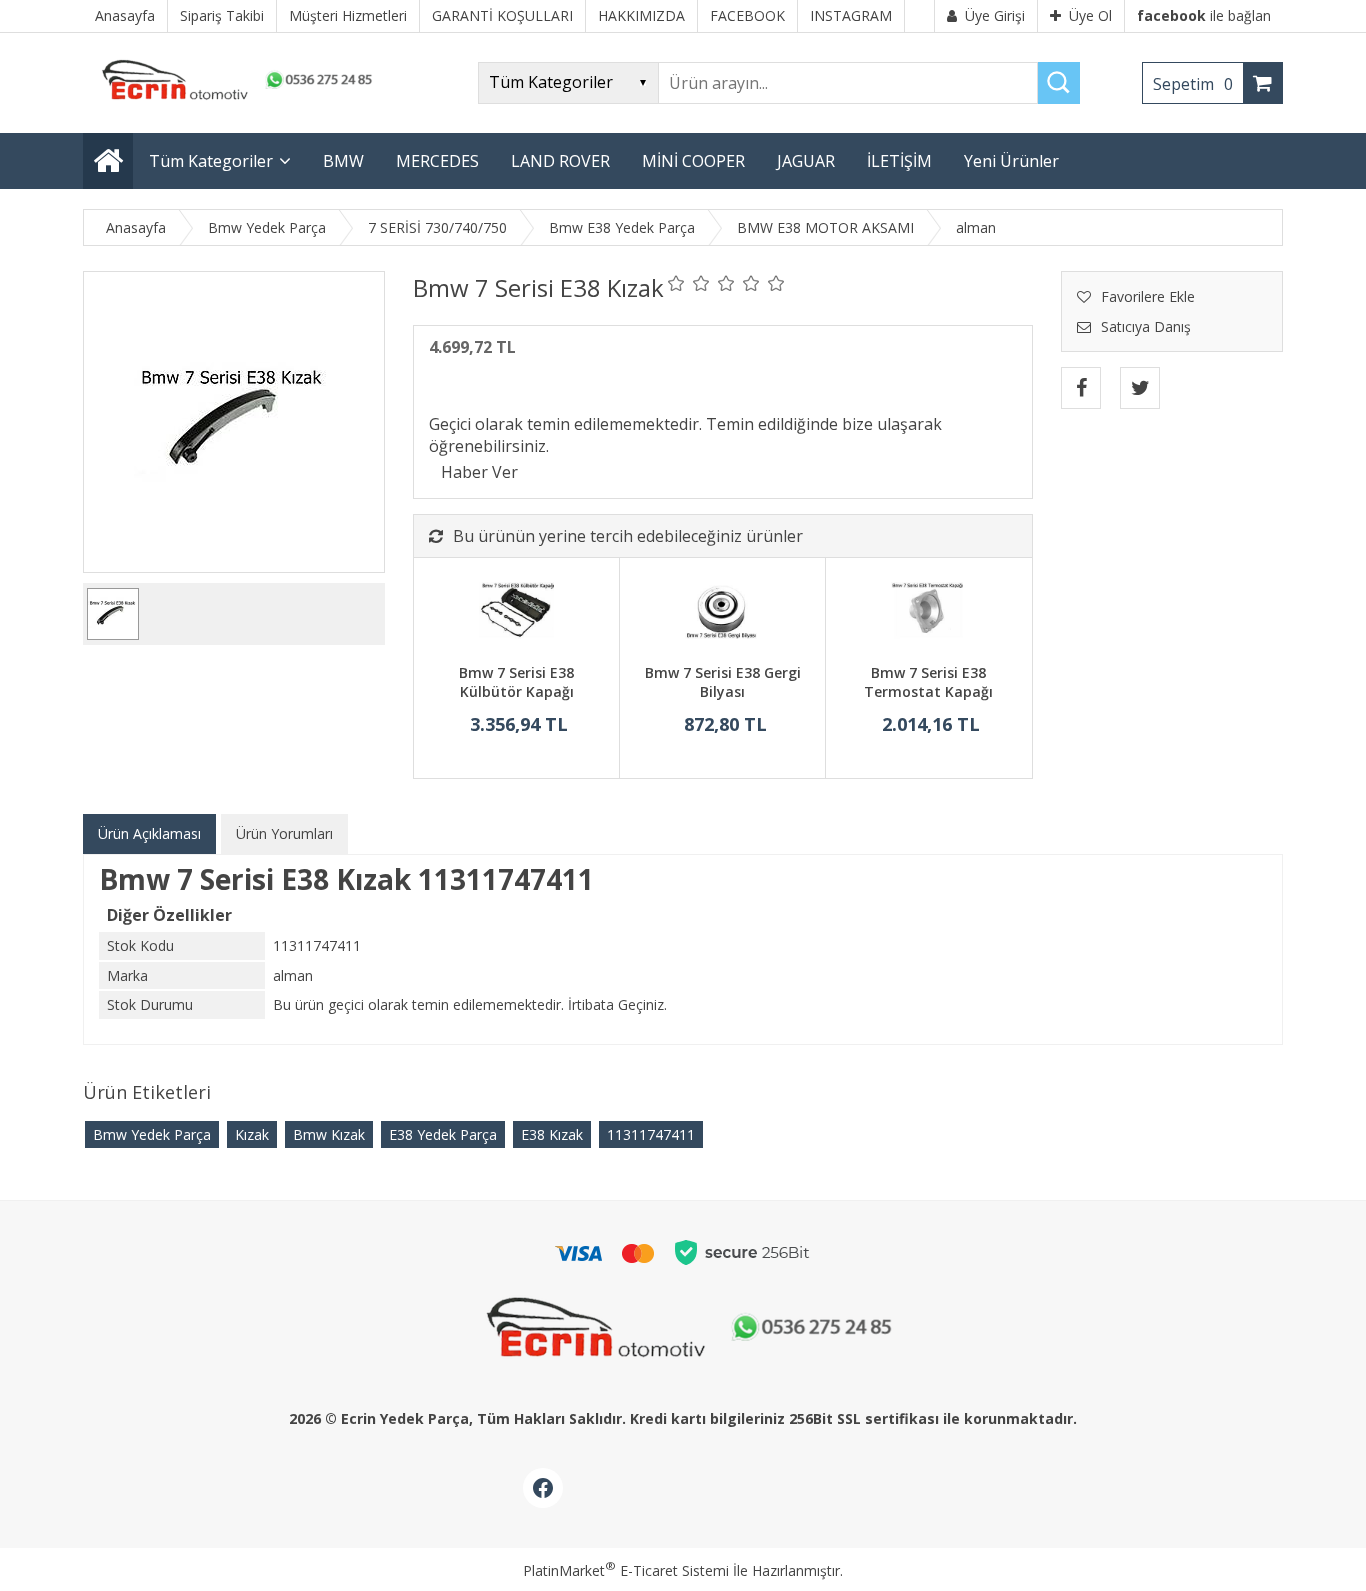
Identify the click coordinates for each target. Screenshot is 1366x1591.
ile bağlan (1204, 15)
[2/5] (689, 283)
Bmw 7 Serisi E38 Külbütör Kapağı (516, 682)
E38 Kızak (552, 1134)
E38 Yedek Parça (443, 1134)
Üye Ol (1090, 15)
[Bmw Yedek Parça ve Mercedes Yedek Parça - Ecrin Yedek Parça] (233, 99)
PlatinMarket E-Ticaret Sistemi (626, 1570)
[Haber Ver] (479, 472)
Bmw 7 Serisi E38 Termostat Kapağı (928, 682)
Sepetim (1193, 84)
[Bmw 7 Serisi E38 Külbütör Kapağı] (516, 613)
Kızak (252, 1134)
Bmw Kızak (329, 1134)
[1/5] (676, 283)
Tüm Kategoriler (211, 161)
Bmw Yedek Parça (152, 1134)
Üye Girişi (995, 15)
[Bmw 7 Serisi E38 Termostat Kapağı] (928, 613)
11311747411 (651, 1134)
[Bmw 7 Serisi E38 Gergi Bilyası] (722, 613)
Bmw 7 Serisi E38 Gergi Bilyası (723, 682)
